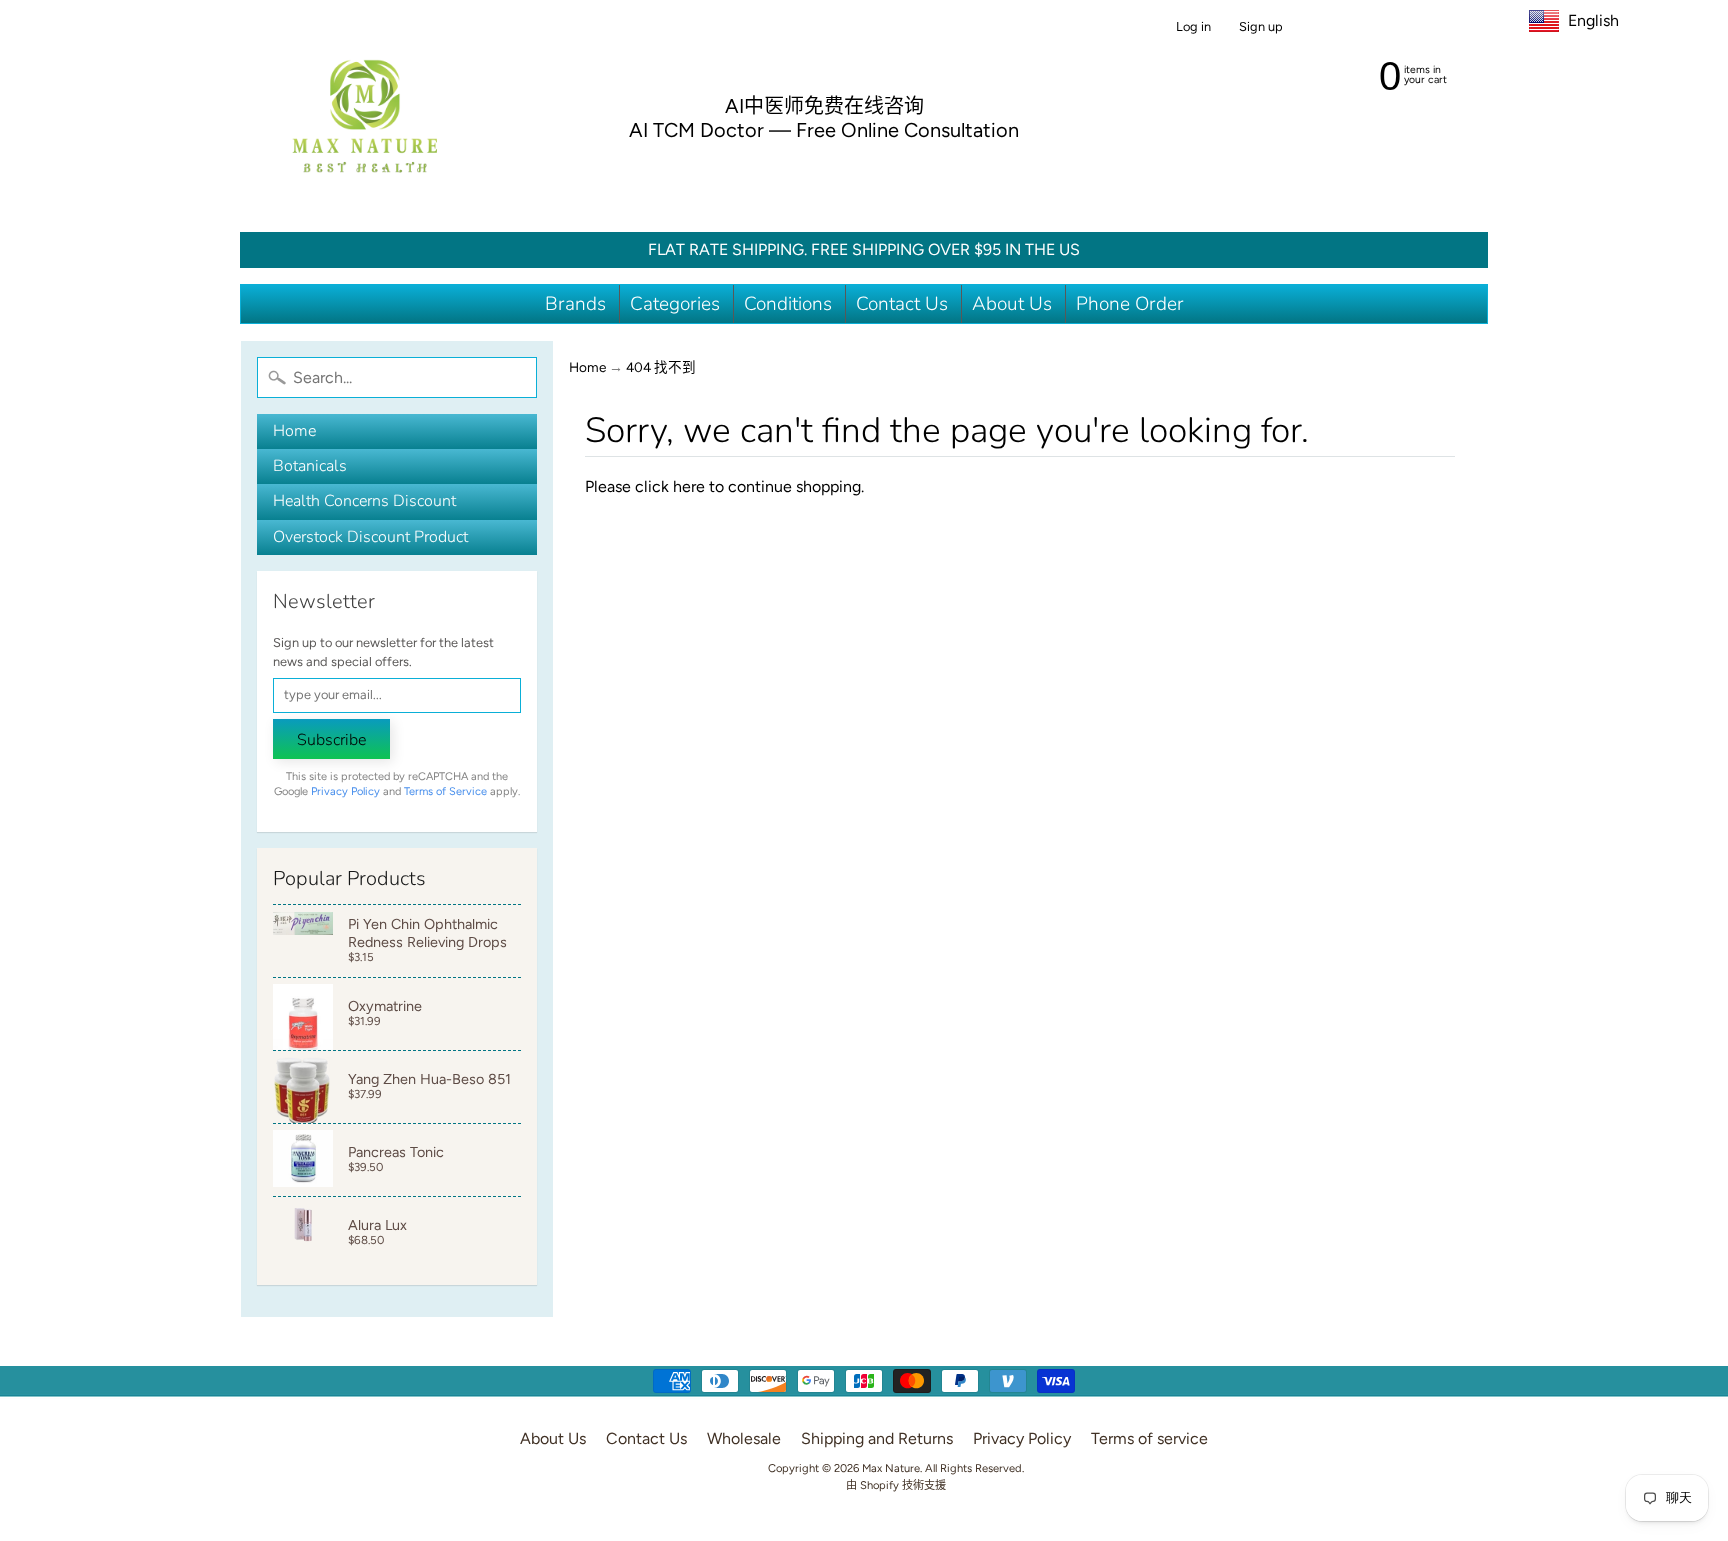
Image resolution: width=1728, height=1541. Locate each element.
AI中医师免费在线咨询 (824, 106)
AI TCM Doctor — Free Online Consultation (824, 130)
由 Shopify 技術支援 (896, 1485)
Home (294, 431)
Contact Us (902, 304)
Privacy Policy (345, 791)
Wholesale (744, 1438)
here (689, 486)
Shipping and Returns (877, 1438)
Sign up (1261, 27)
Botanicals (310, 466)
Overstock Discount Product (370, 537)
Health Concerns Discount (364, 501)
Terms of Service (445, 791)
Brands (575, 304)
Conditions (788, 304)
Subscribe (331, 740)
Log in (1193, 27)
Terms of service (1149, 1438)
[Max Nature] (365, 116)
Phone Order (1130, 304)
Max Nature (891, 1468)
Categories (675, 304)
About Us (1012, 304)
